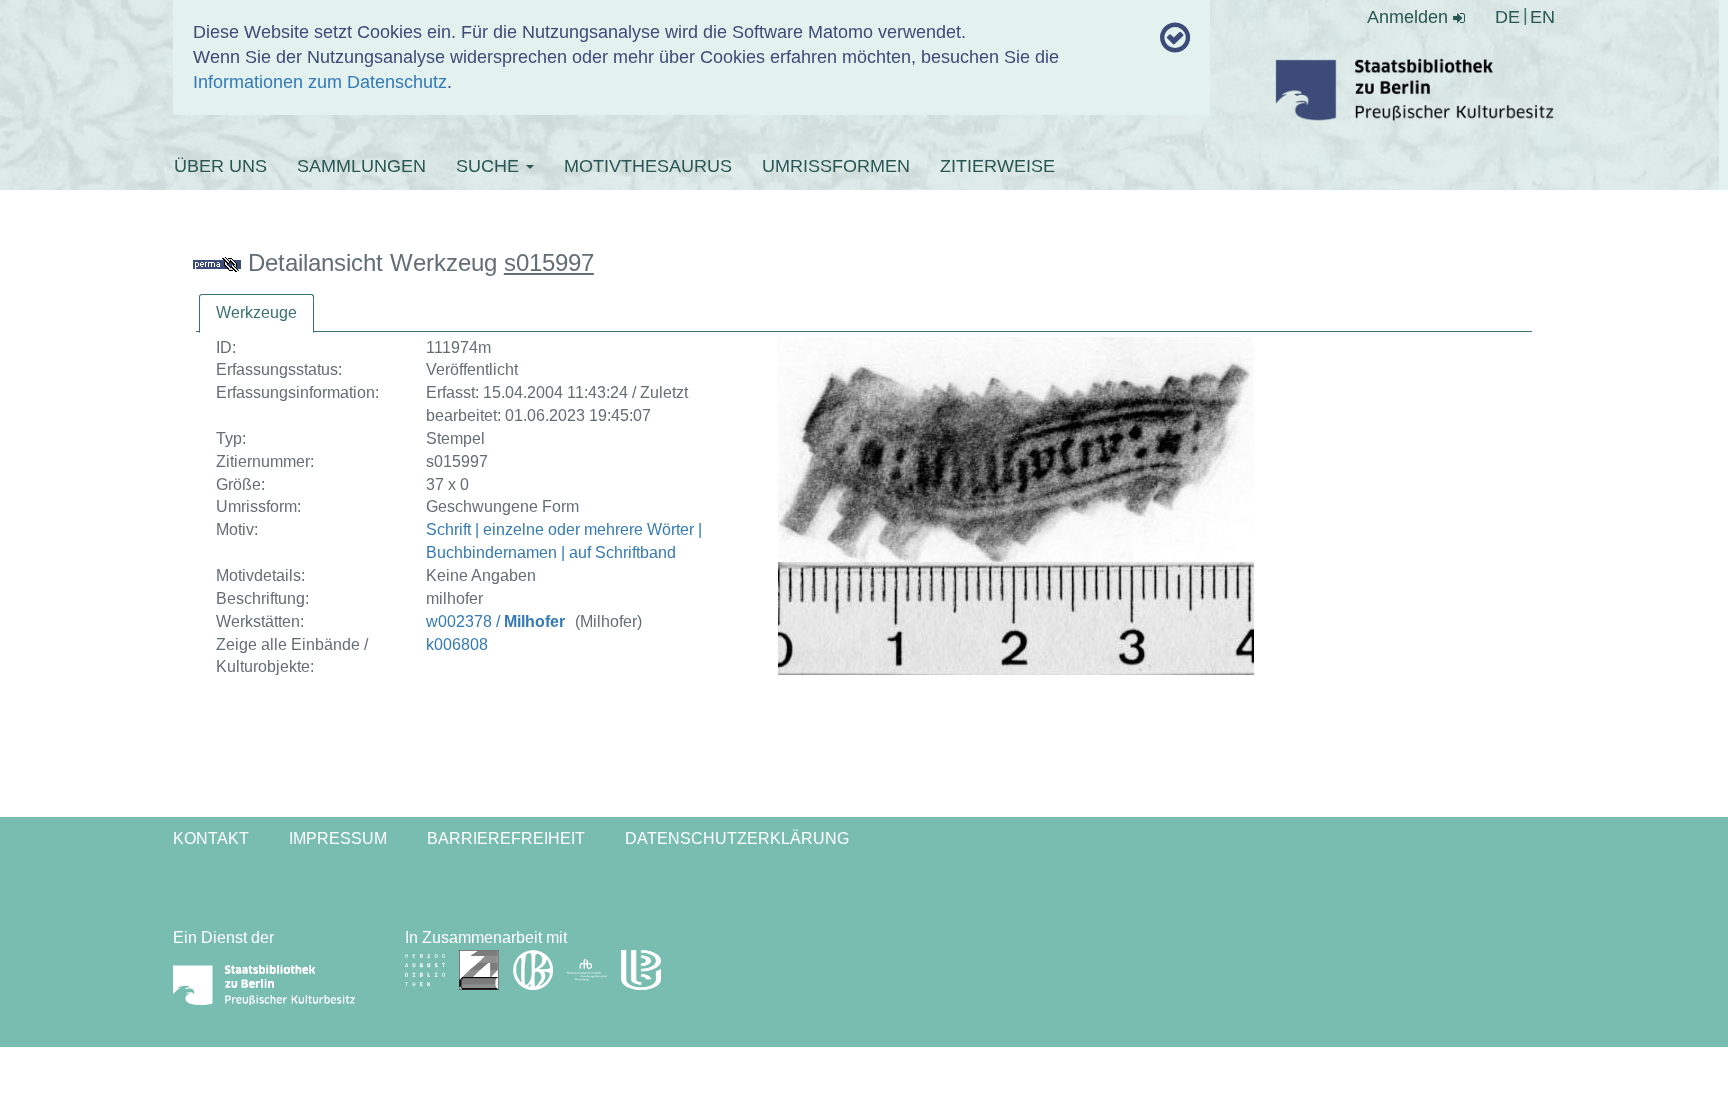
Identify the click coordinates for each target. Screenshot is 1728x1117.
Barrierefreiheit (506, 838)
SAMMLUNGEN (361, 166)
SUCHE (490, 166)
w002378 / (495, 621)
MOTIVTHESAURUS (648, 166)
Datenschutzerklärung (737, 838)
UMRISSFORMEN (836, 166)
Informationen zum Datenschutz (320, 82)
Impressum (338, 838)
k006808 (457, 644)
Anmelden (1410, 17)
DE (1507, 17)
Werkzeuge (256, 312)
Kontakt (211, 838)
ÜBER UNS (220, 166)
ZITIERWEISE (997, 166)
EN (1542, 17)
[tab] (256, 313)
